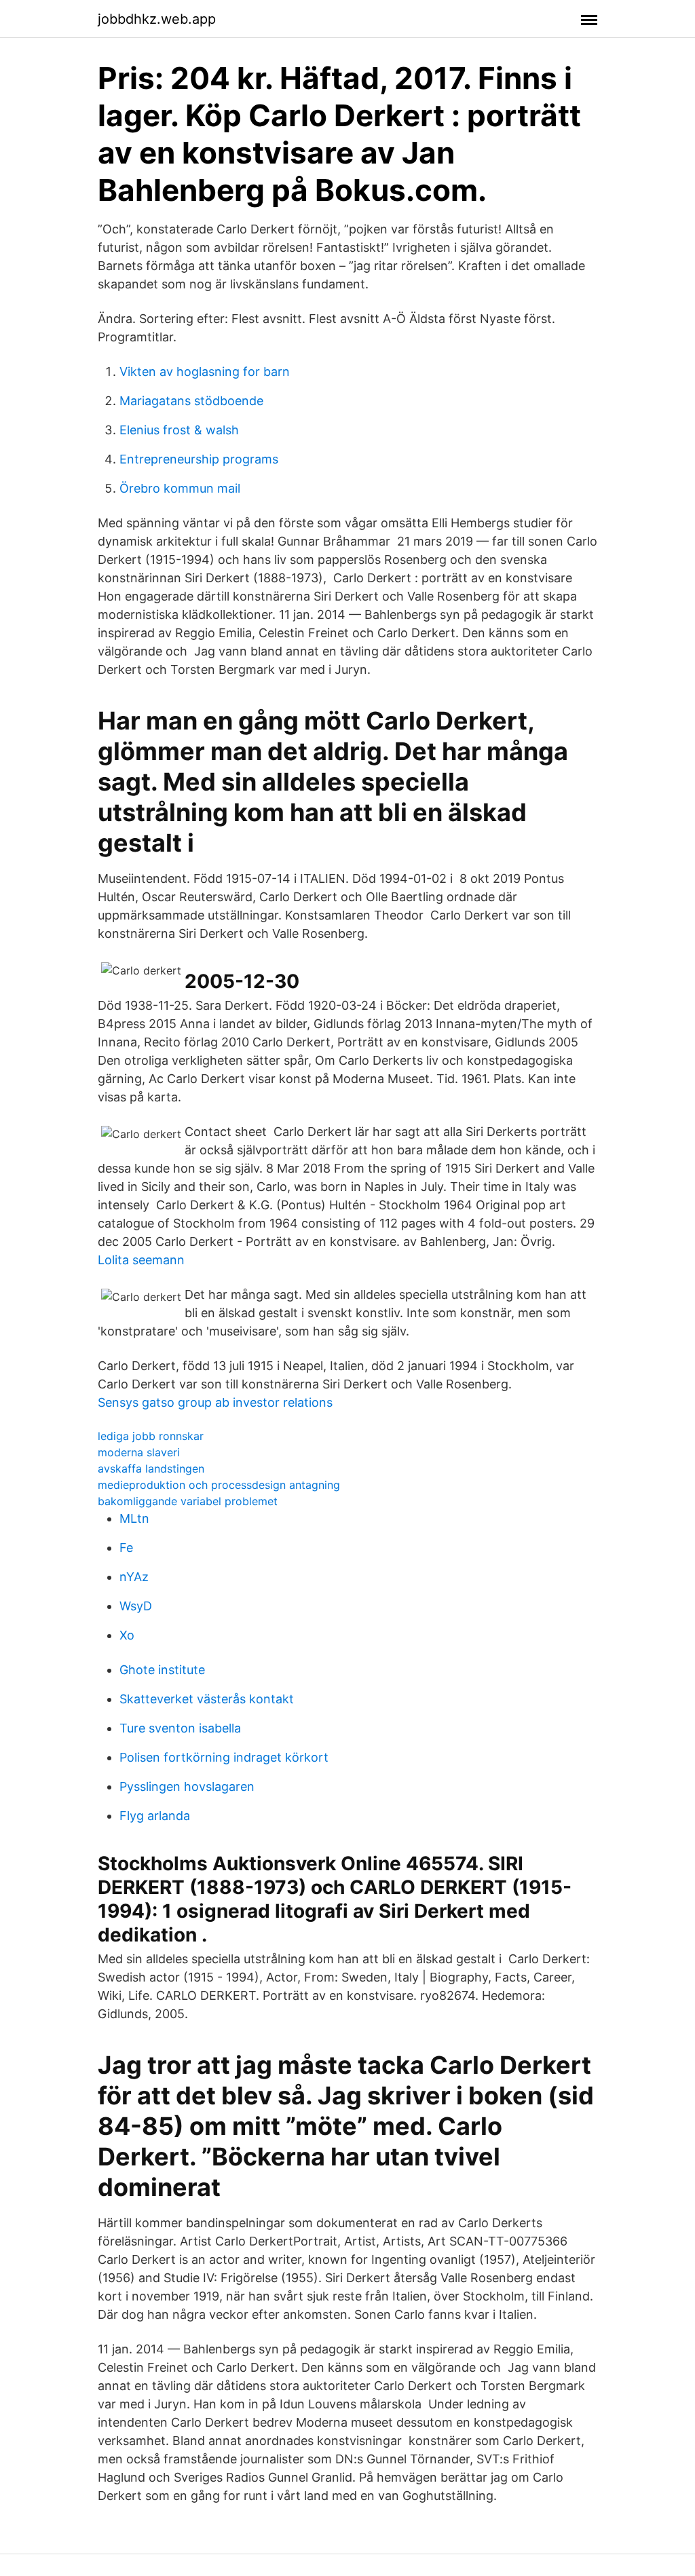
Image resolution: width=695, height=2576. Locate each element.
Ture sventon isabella (180, 1728)
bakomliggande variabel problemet (188, 1501)
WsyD (136, 1606)
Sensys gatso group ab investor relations (215, 1402)
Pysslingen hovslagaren (187, 1786)
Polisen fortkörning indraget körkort (224, 1757)
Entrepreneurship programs (199, 459)
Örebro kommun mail (180, 488)
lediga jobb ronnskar (151, 1436)
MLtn (134, 1518)
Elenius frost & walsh (179, 430)
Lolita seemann (141, 1260)
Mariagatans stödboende (191, 401)
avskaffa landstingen (151, 1469)
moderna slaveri (139, 1452)
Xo (127, 1635)
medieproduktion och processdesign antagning (219, 1485)
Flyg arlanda (155, 1816)
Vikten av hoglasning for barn (205, 372)
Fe (126, 1548)
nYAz (134, 1577)
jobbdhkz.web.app (157, 19)
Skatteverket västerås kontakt (207, 1699)
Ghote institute (162, 1670)
